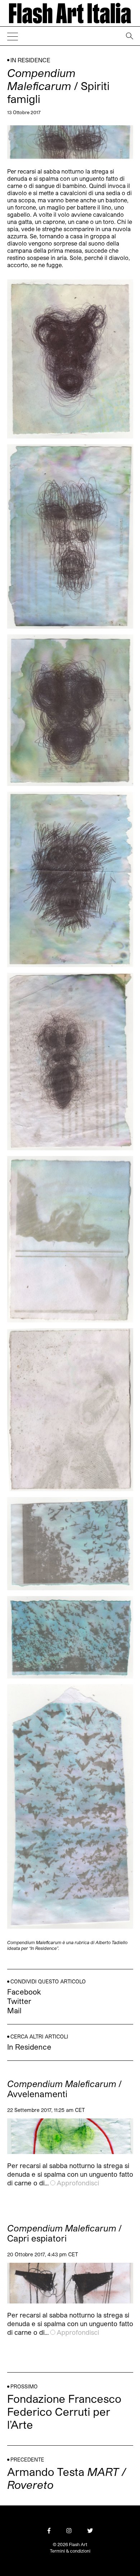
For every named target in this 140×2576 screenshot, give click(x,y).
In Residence (30, 60)
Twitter (19, 2001)
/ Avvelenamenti (64, 2089)
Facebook (24, 1992)
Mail (14, 2010)
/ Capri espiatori (64, 2233)
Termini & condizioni (70, 2551)
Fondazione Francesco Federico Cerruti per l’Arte (64, 2411)
